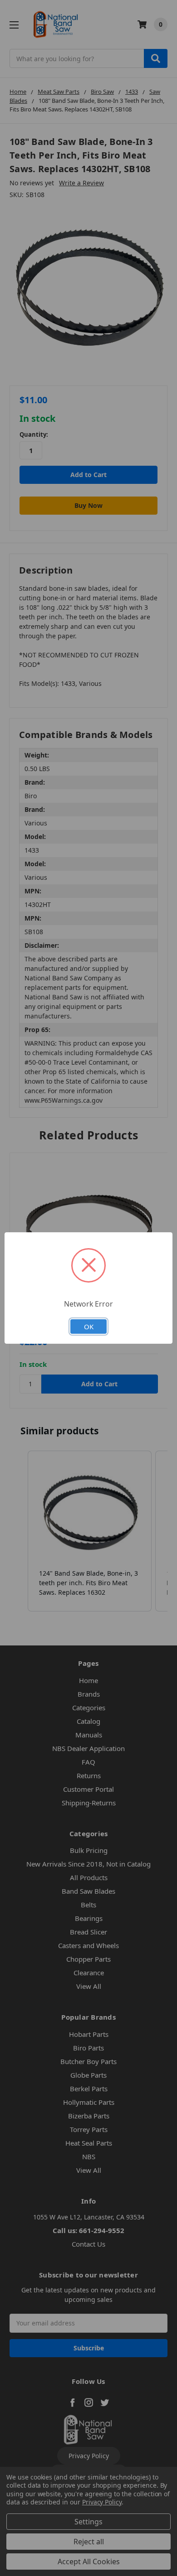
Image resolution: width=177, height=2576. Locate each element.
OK (89, 1327)
